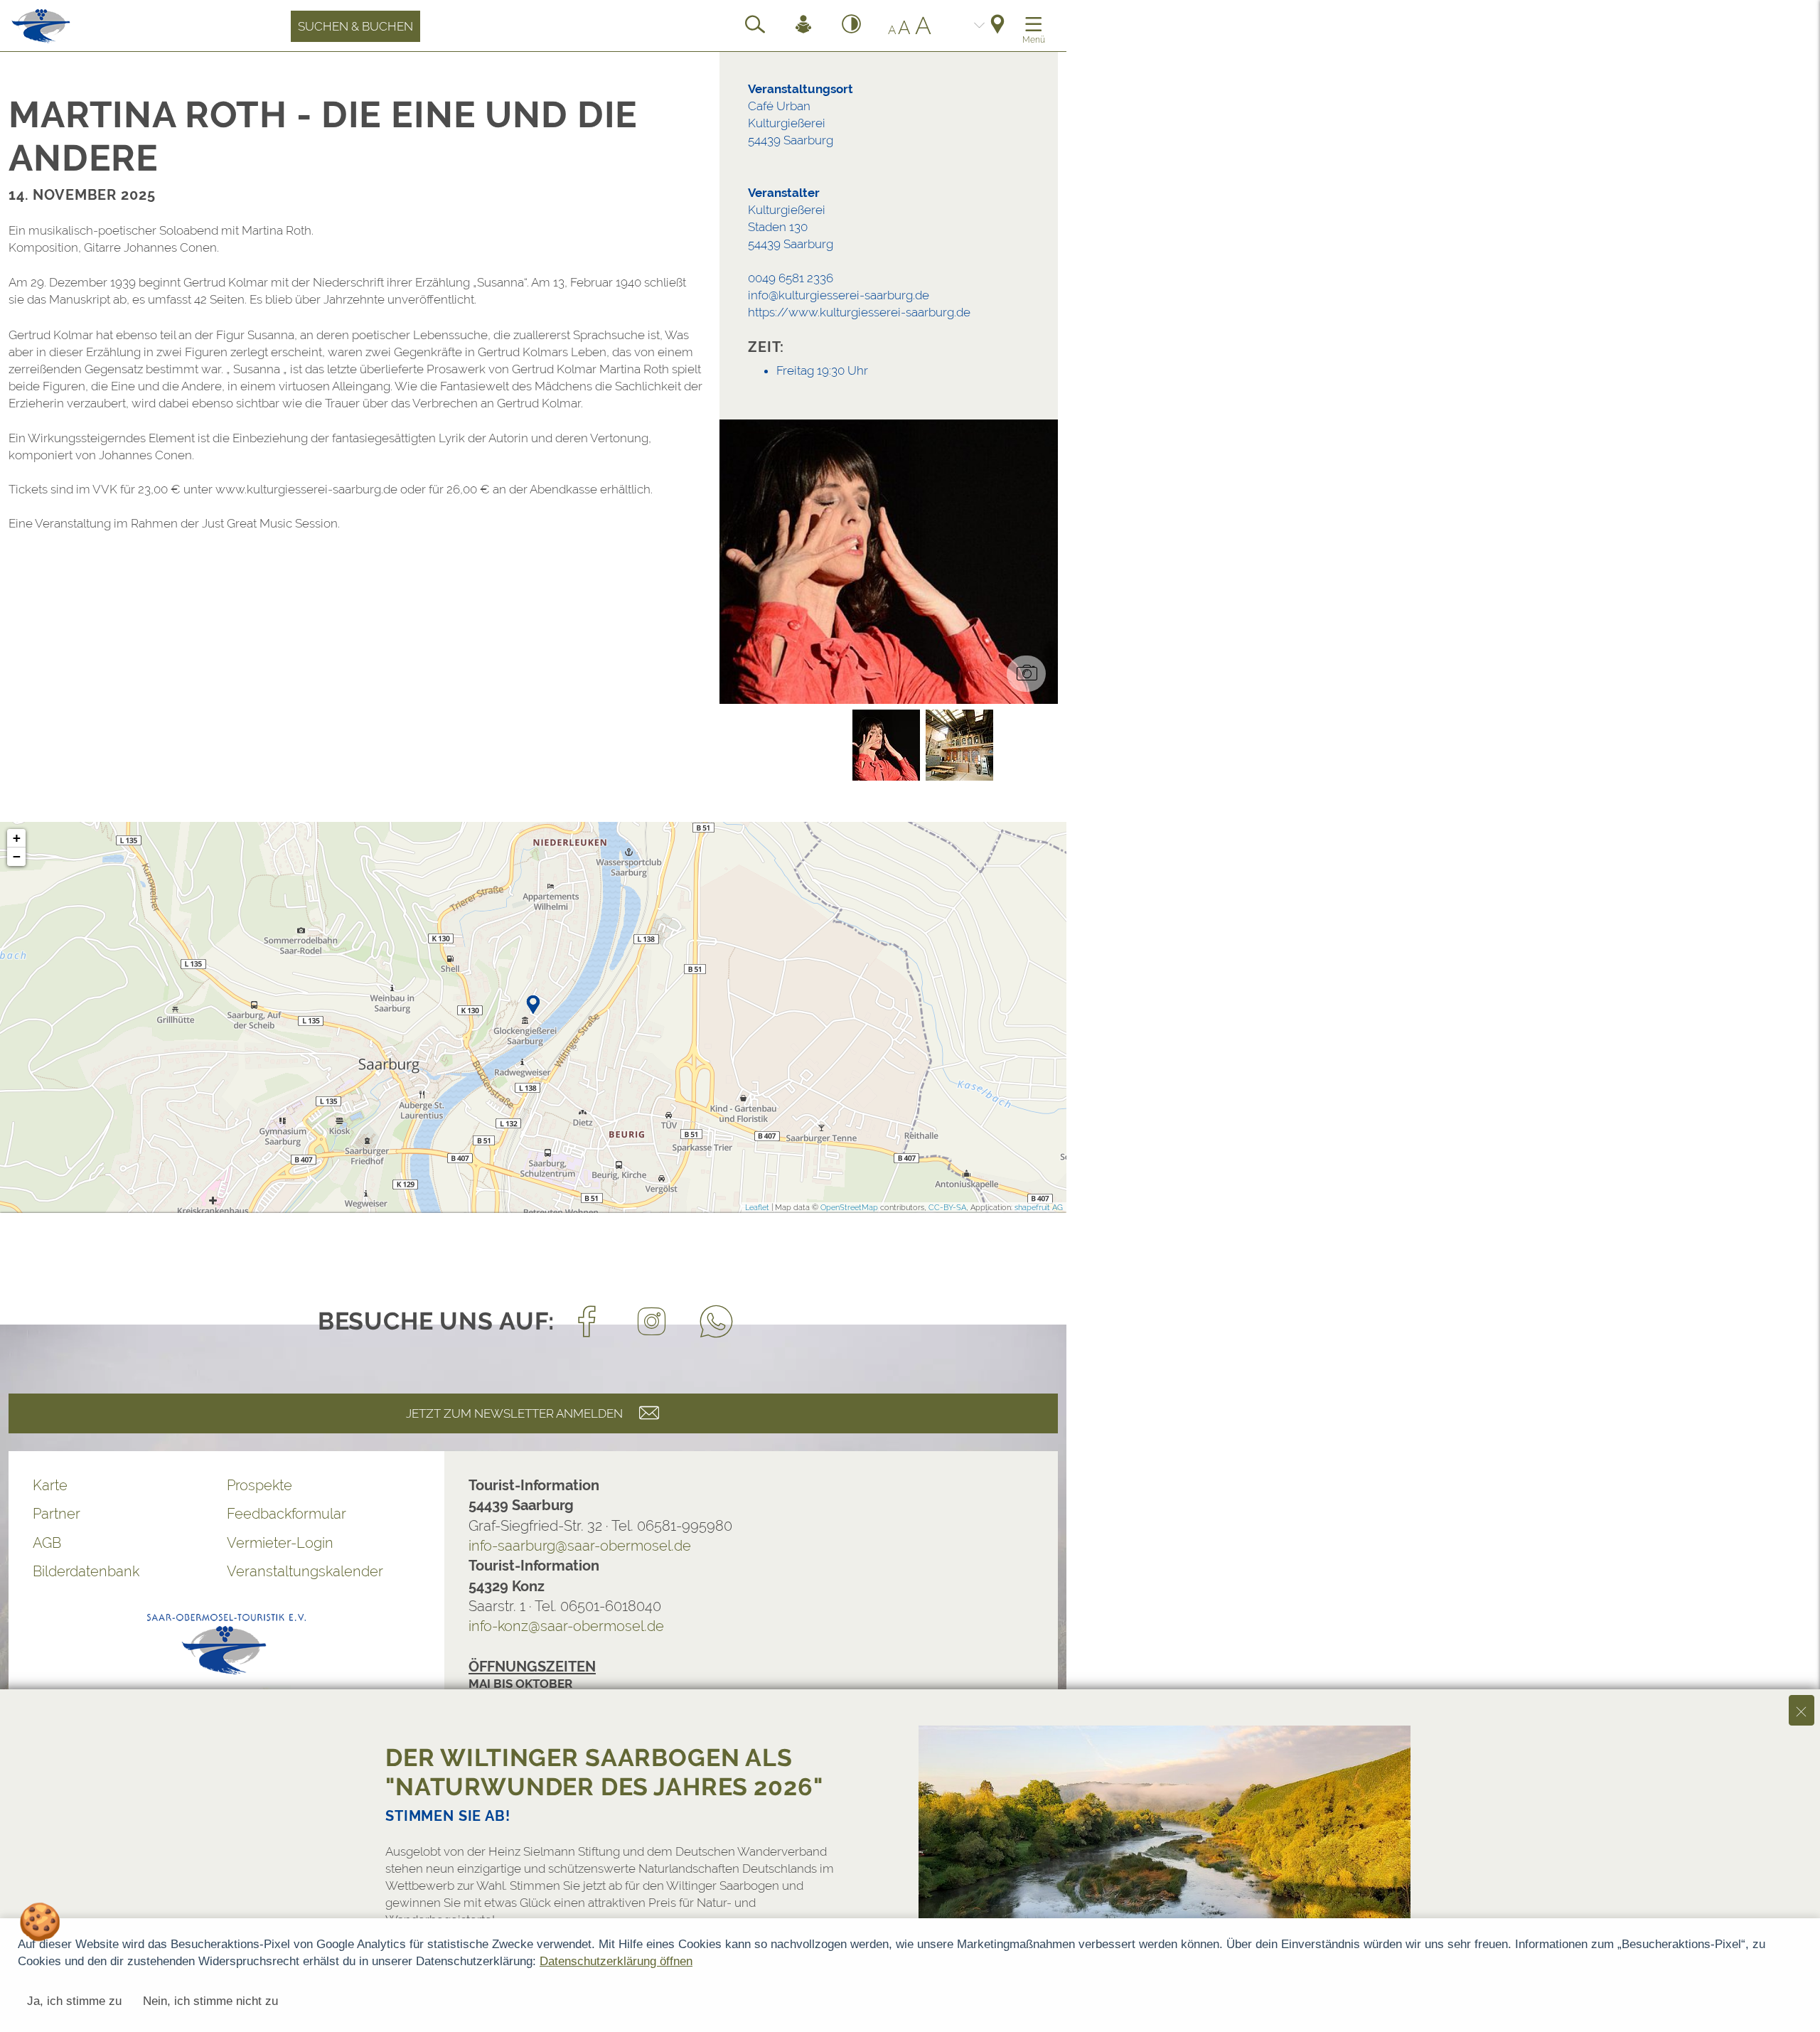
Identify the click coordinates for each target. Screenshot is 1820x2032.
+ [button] (17, 838)
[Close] (1802, 1710)
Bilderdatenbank (86, 1571)
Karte (50, 1485)
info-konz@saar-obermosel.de (566, 1626)
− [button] (17, 856)
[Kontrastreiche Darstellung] (852, 26)
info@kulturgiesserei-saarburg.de (839, 295)
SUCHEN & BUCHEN (355, 26)
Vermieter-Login (280, 1543)
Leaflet (757, 1208)
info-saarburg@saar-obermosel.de (580, 1546)
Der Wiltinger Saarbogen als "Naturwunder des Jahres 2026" (604, 1772)
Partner (57, 1514)
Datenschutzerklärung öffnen (616, 1961)
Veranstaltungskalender (305, 1571)
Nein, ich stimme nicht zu (210, 2001)
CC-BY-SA (947, 1208)
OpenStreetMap (849, 1208)
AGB (47, 1543)
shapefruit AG (1039, 1208)
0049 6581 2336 (791, 278)
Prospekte (259, 1485)
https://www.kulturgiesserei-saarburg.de (859, 312)
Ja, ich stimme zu (74, 2001)
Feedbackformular (287, 1514)
